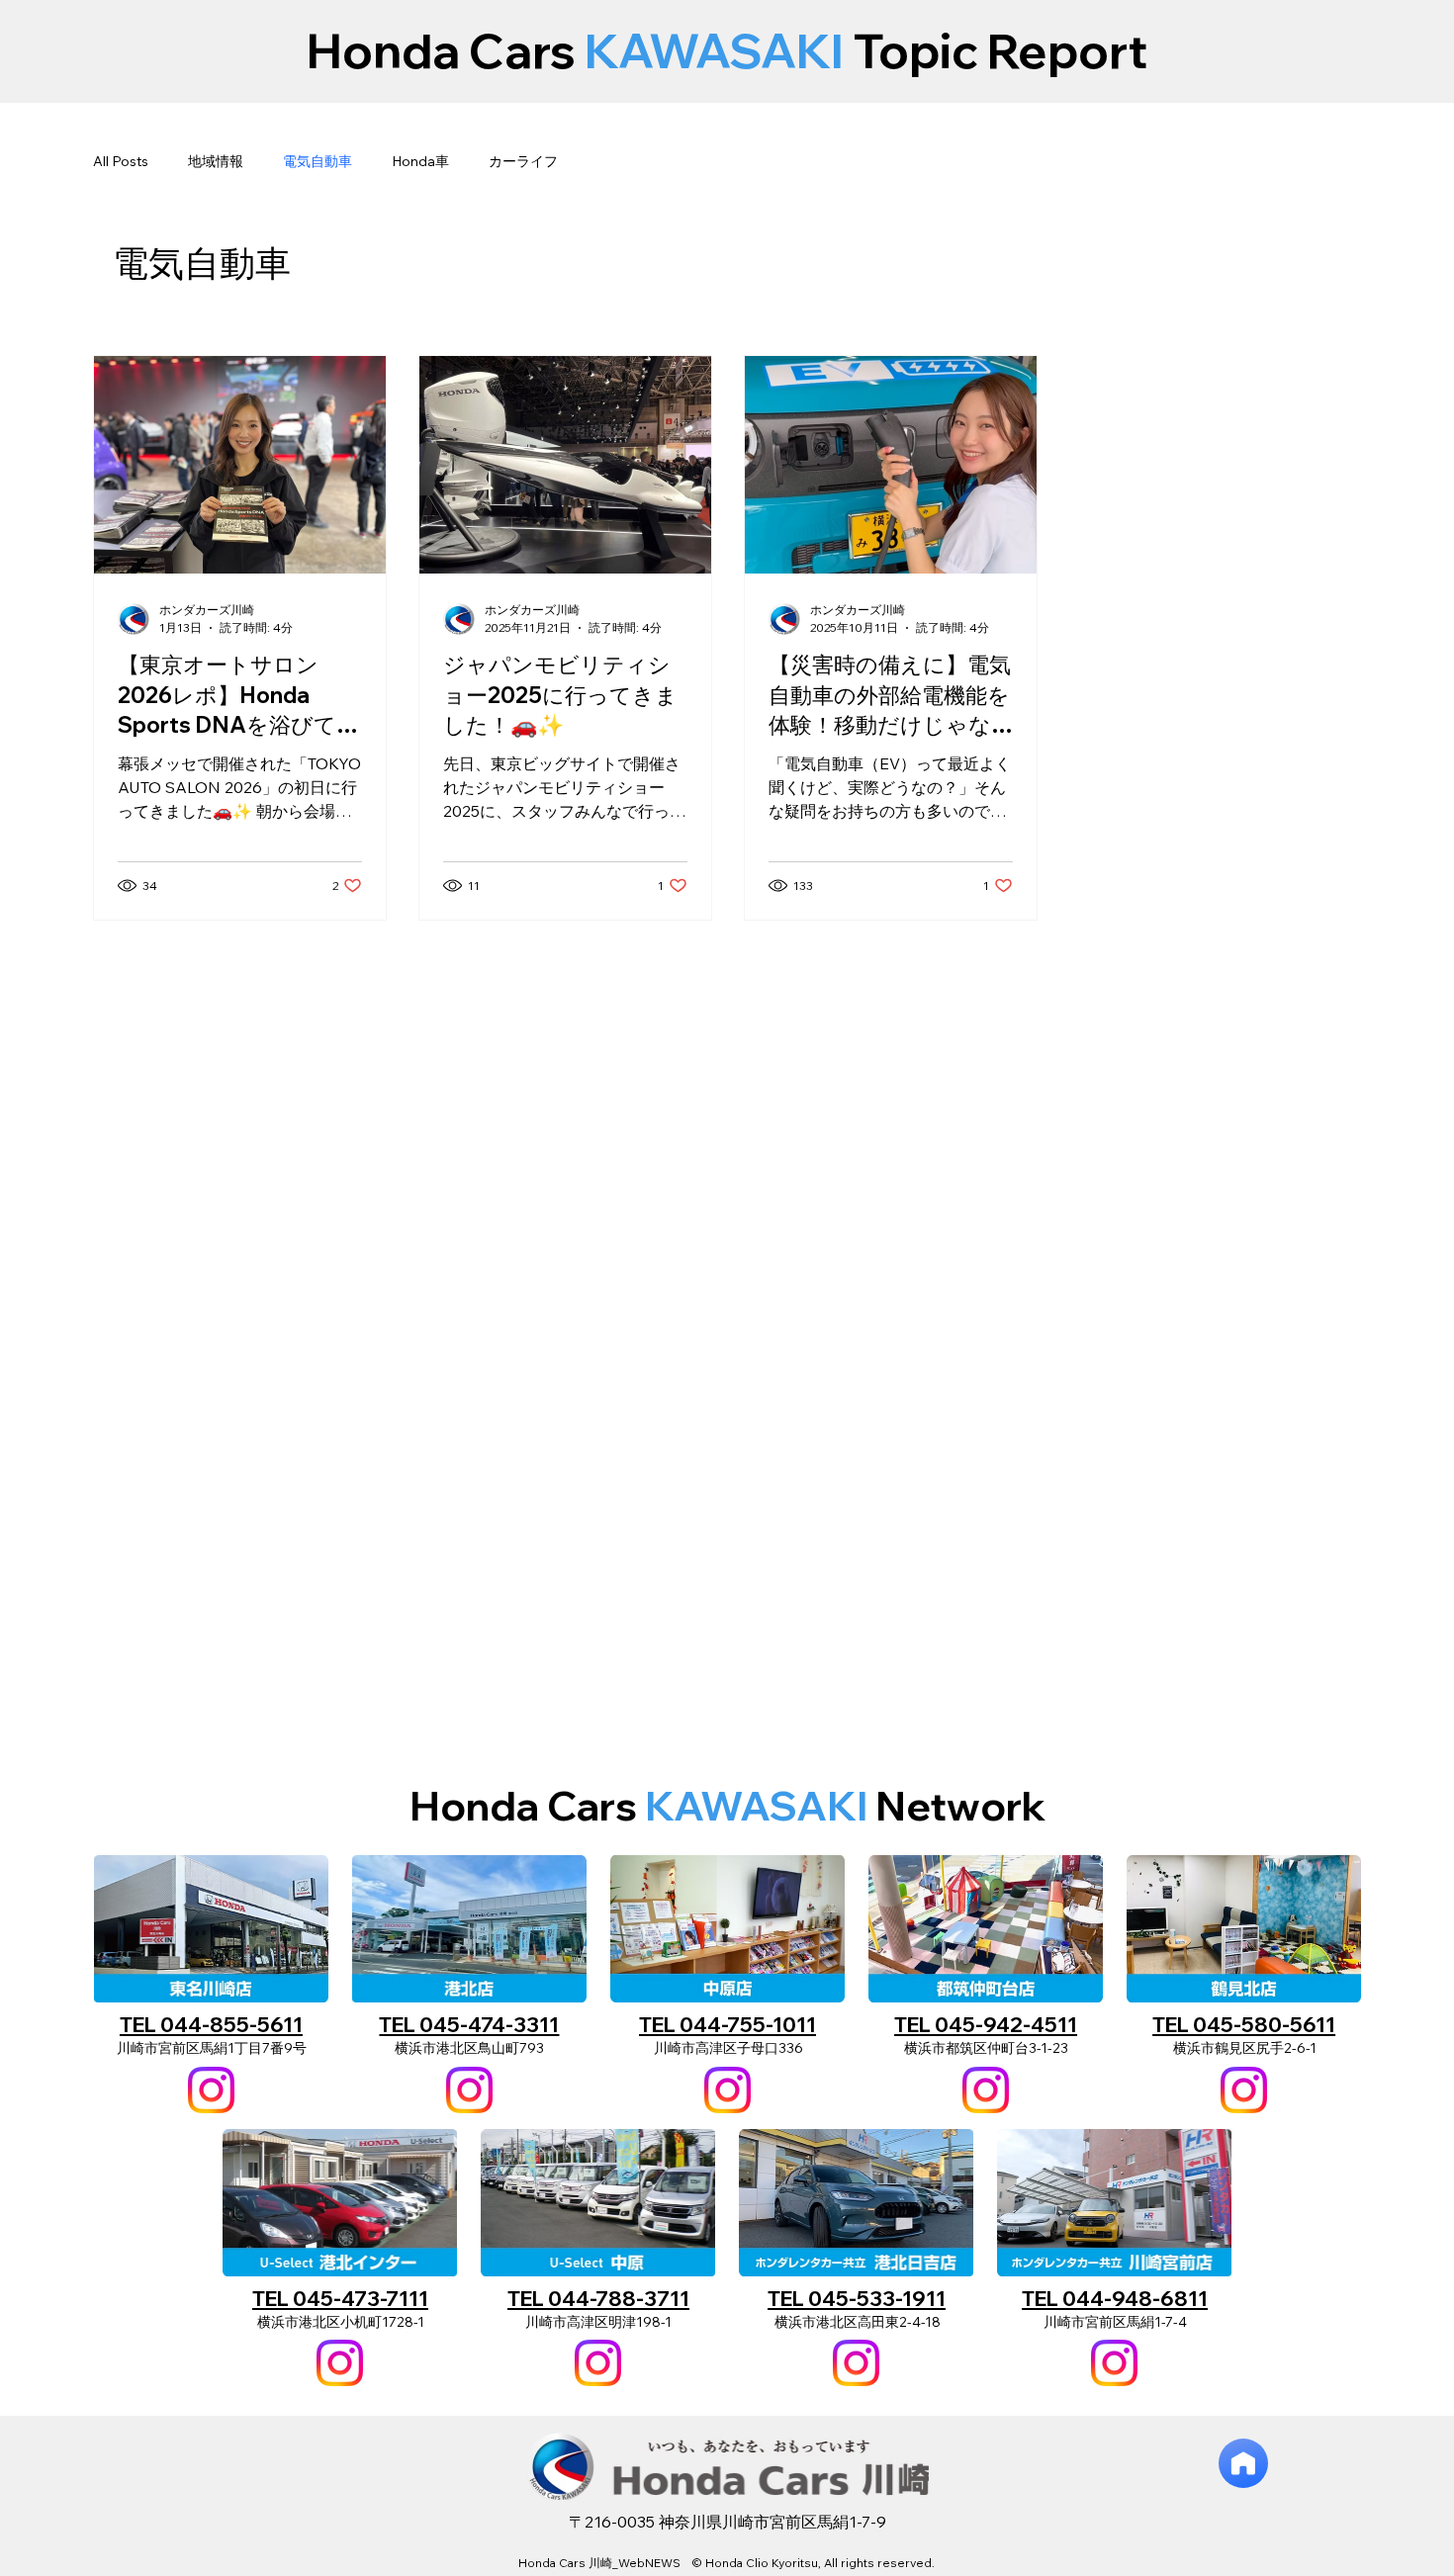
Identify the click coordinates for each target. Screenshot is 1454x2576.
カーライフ (523, 161)
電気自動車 (318, 161)
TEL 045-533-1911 (857, 2298)
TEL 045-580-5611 (1244, 2024)
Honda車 (420, 161)
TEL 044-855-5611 (211, 2024)
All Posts (121, 161)
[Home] (1243, 2463)
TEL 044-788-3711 (598, 2298)
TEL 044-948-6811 (1115, 2298)
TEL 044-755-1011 (727, 2024)
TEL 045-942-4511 (986, 2024)
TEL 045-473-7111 (340, 2298)
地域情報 (216, 161)
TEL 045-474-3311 (469, 2024)
